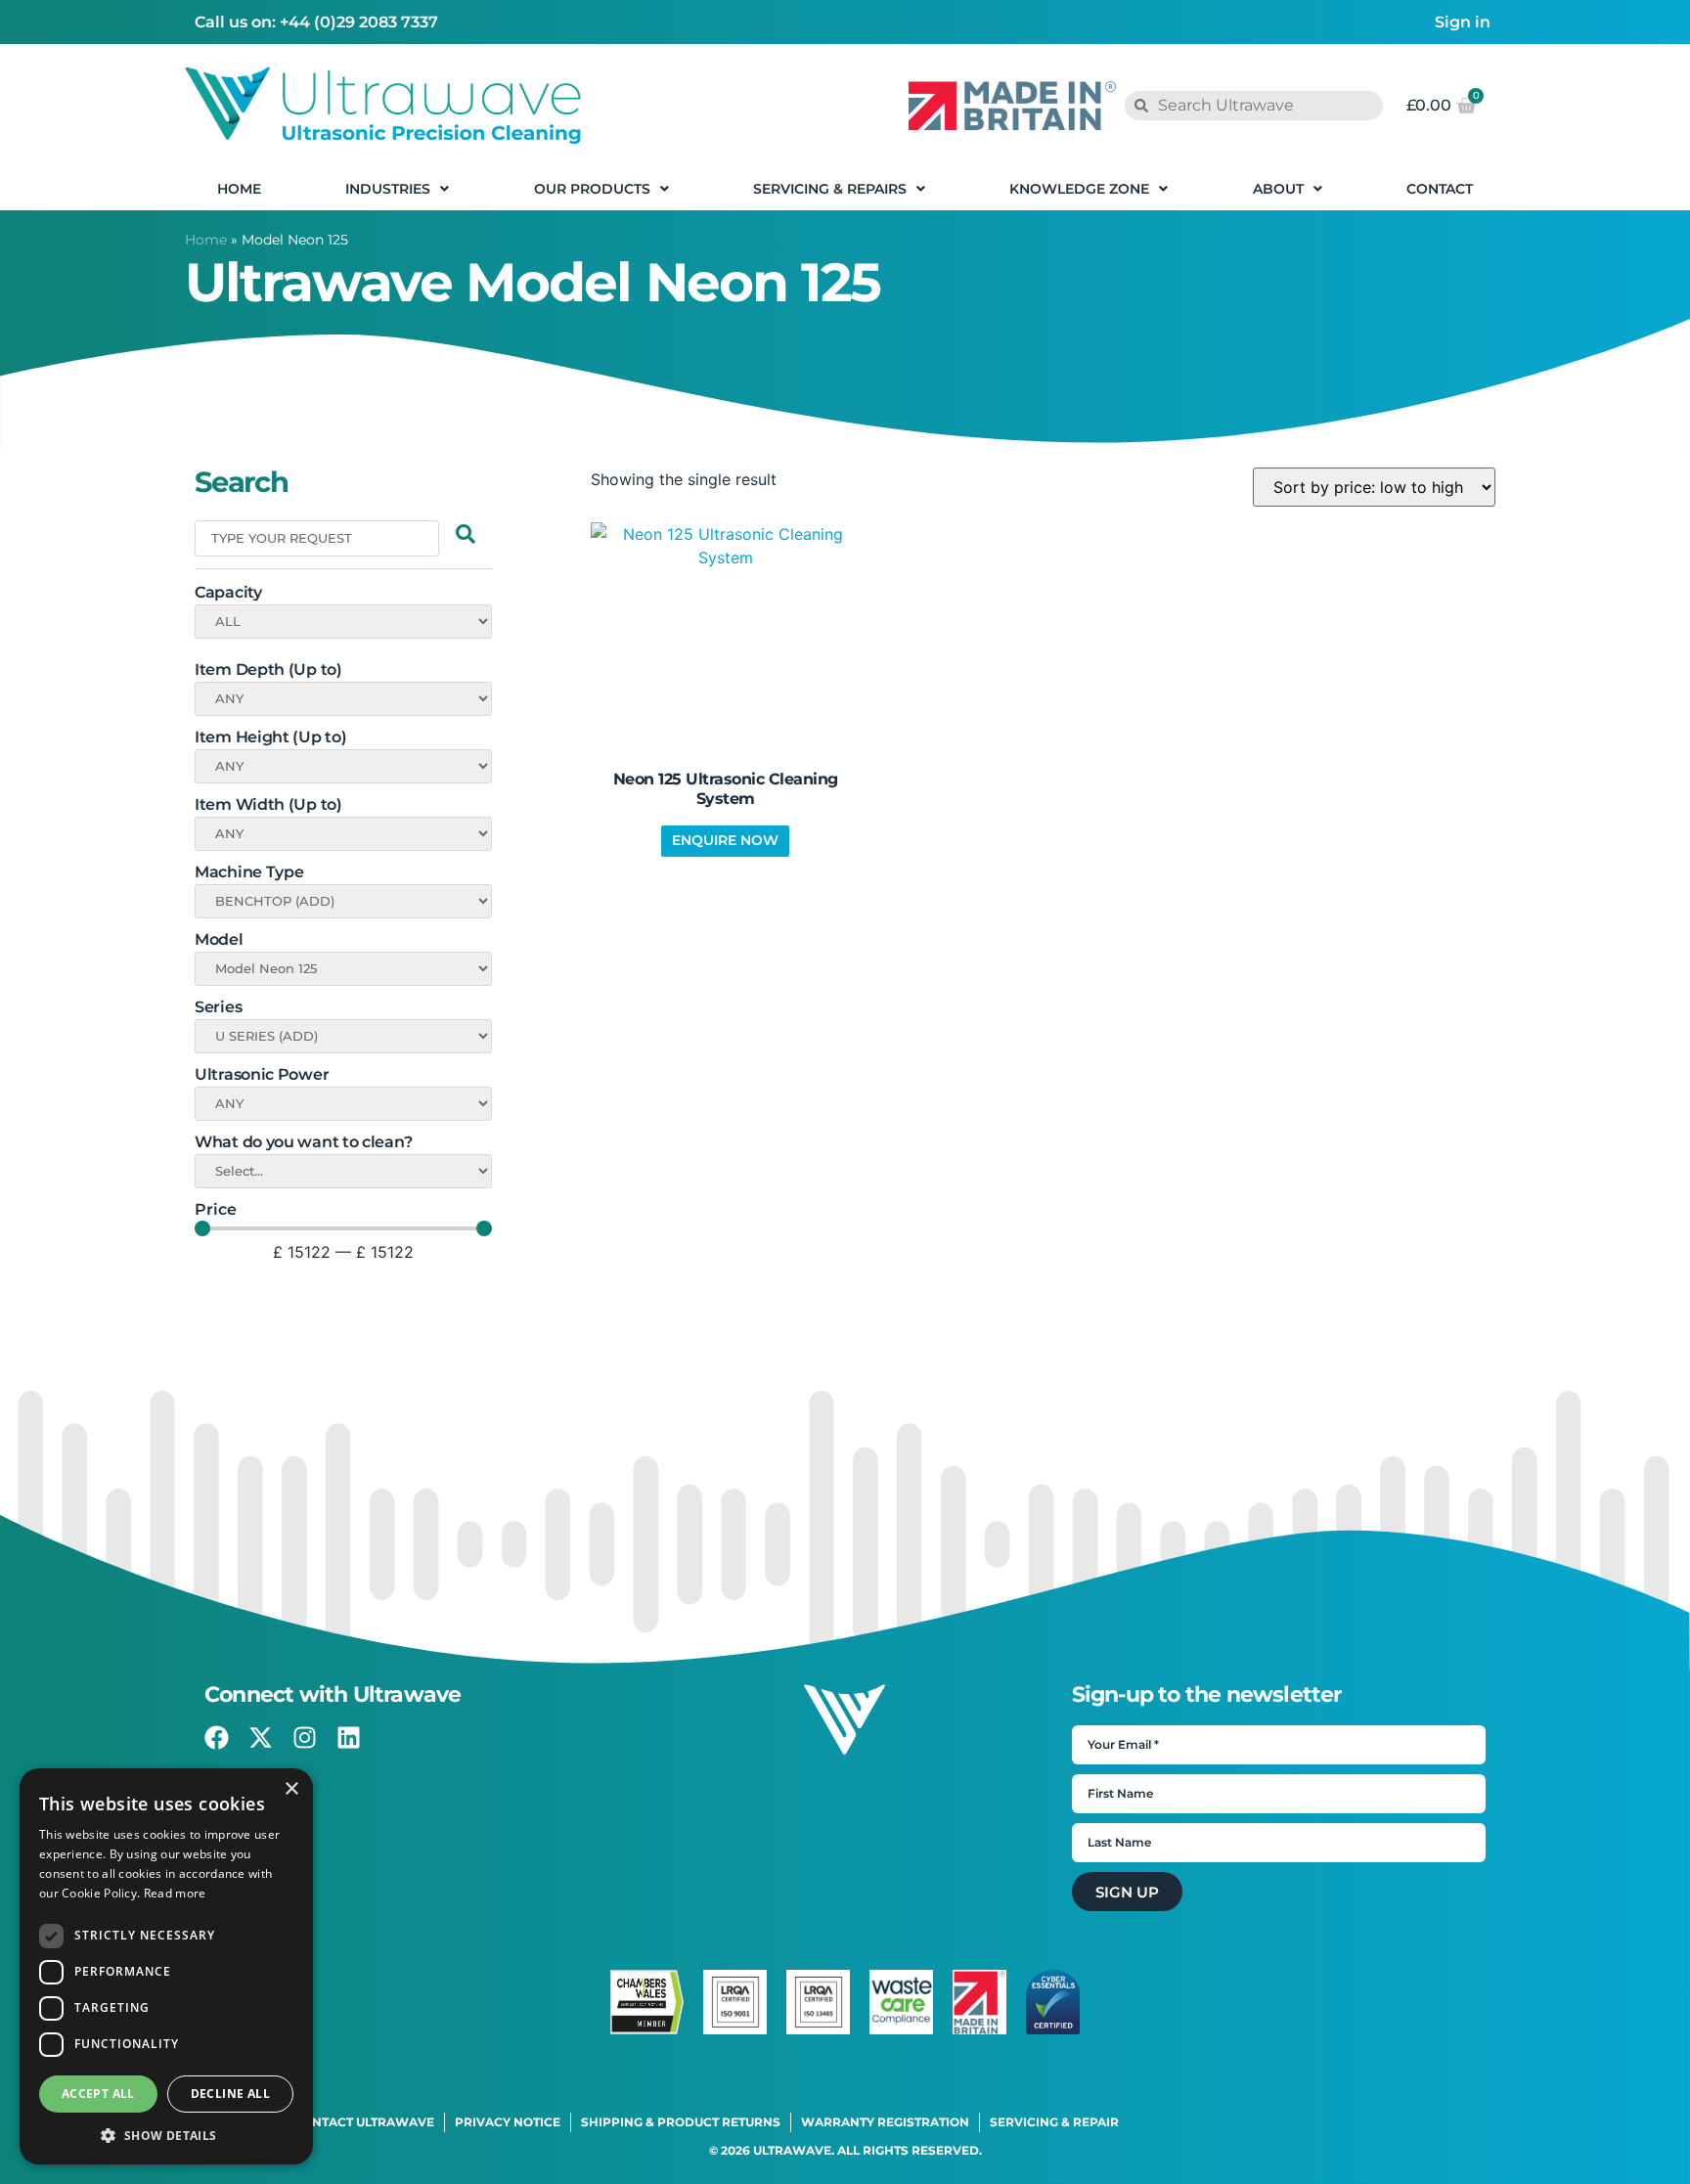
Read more (175, 1893)
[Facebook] (217, 1738)
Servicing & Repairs (830, 189)
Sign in (1463, 22)
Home (239, 189)
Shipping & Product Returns (681, 2122)
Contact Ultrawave (364, 2122)
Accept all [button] (98, 2094)
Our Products (592, 189)
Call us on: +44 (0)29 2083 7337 (316, 22)
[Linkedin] (349, 1738)
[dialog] (166, 1966)
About (1278, 189)
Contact (1440, 189)
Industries (388, 189)
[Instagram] (305, 1738)
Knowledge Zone (1079, 189)
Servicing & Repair (1054, 2122)
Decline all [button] (230, 2094)
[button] (166, 2135)
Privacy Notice (508, 2122)
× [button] (291, 1789)
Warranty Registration (885, 2122)
